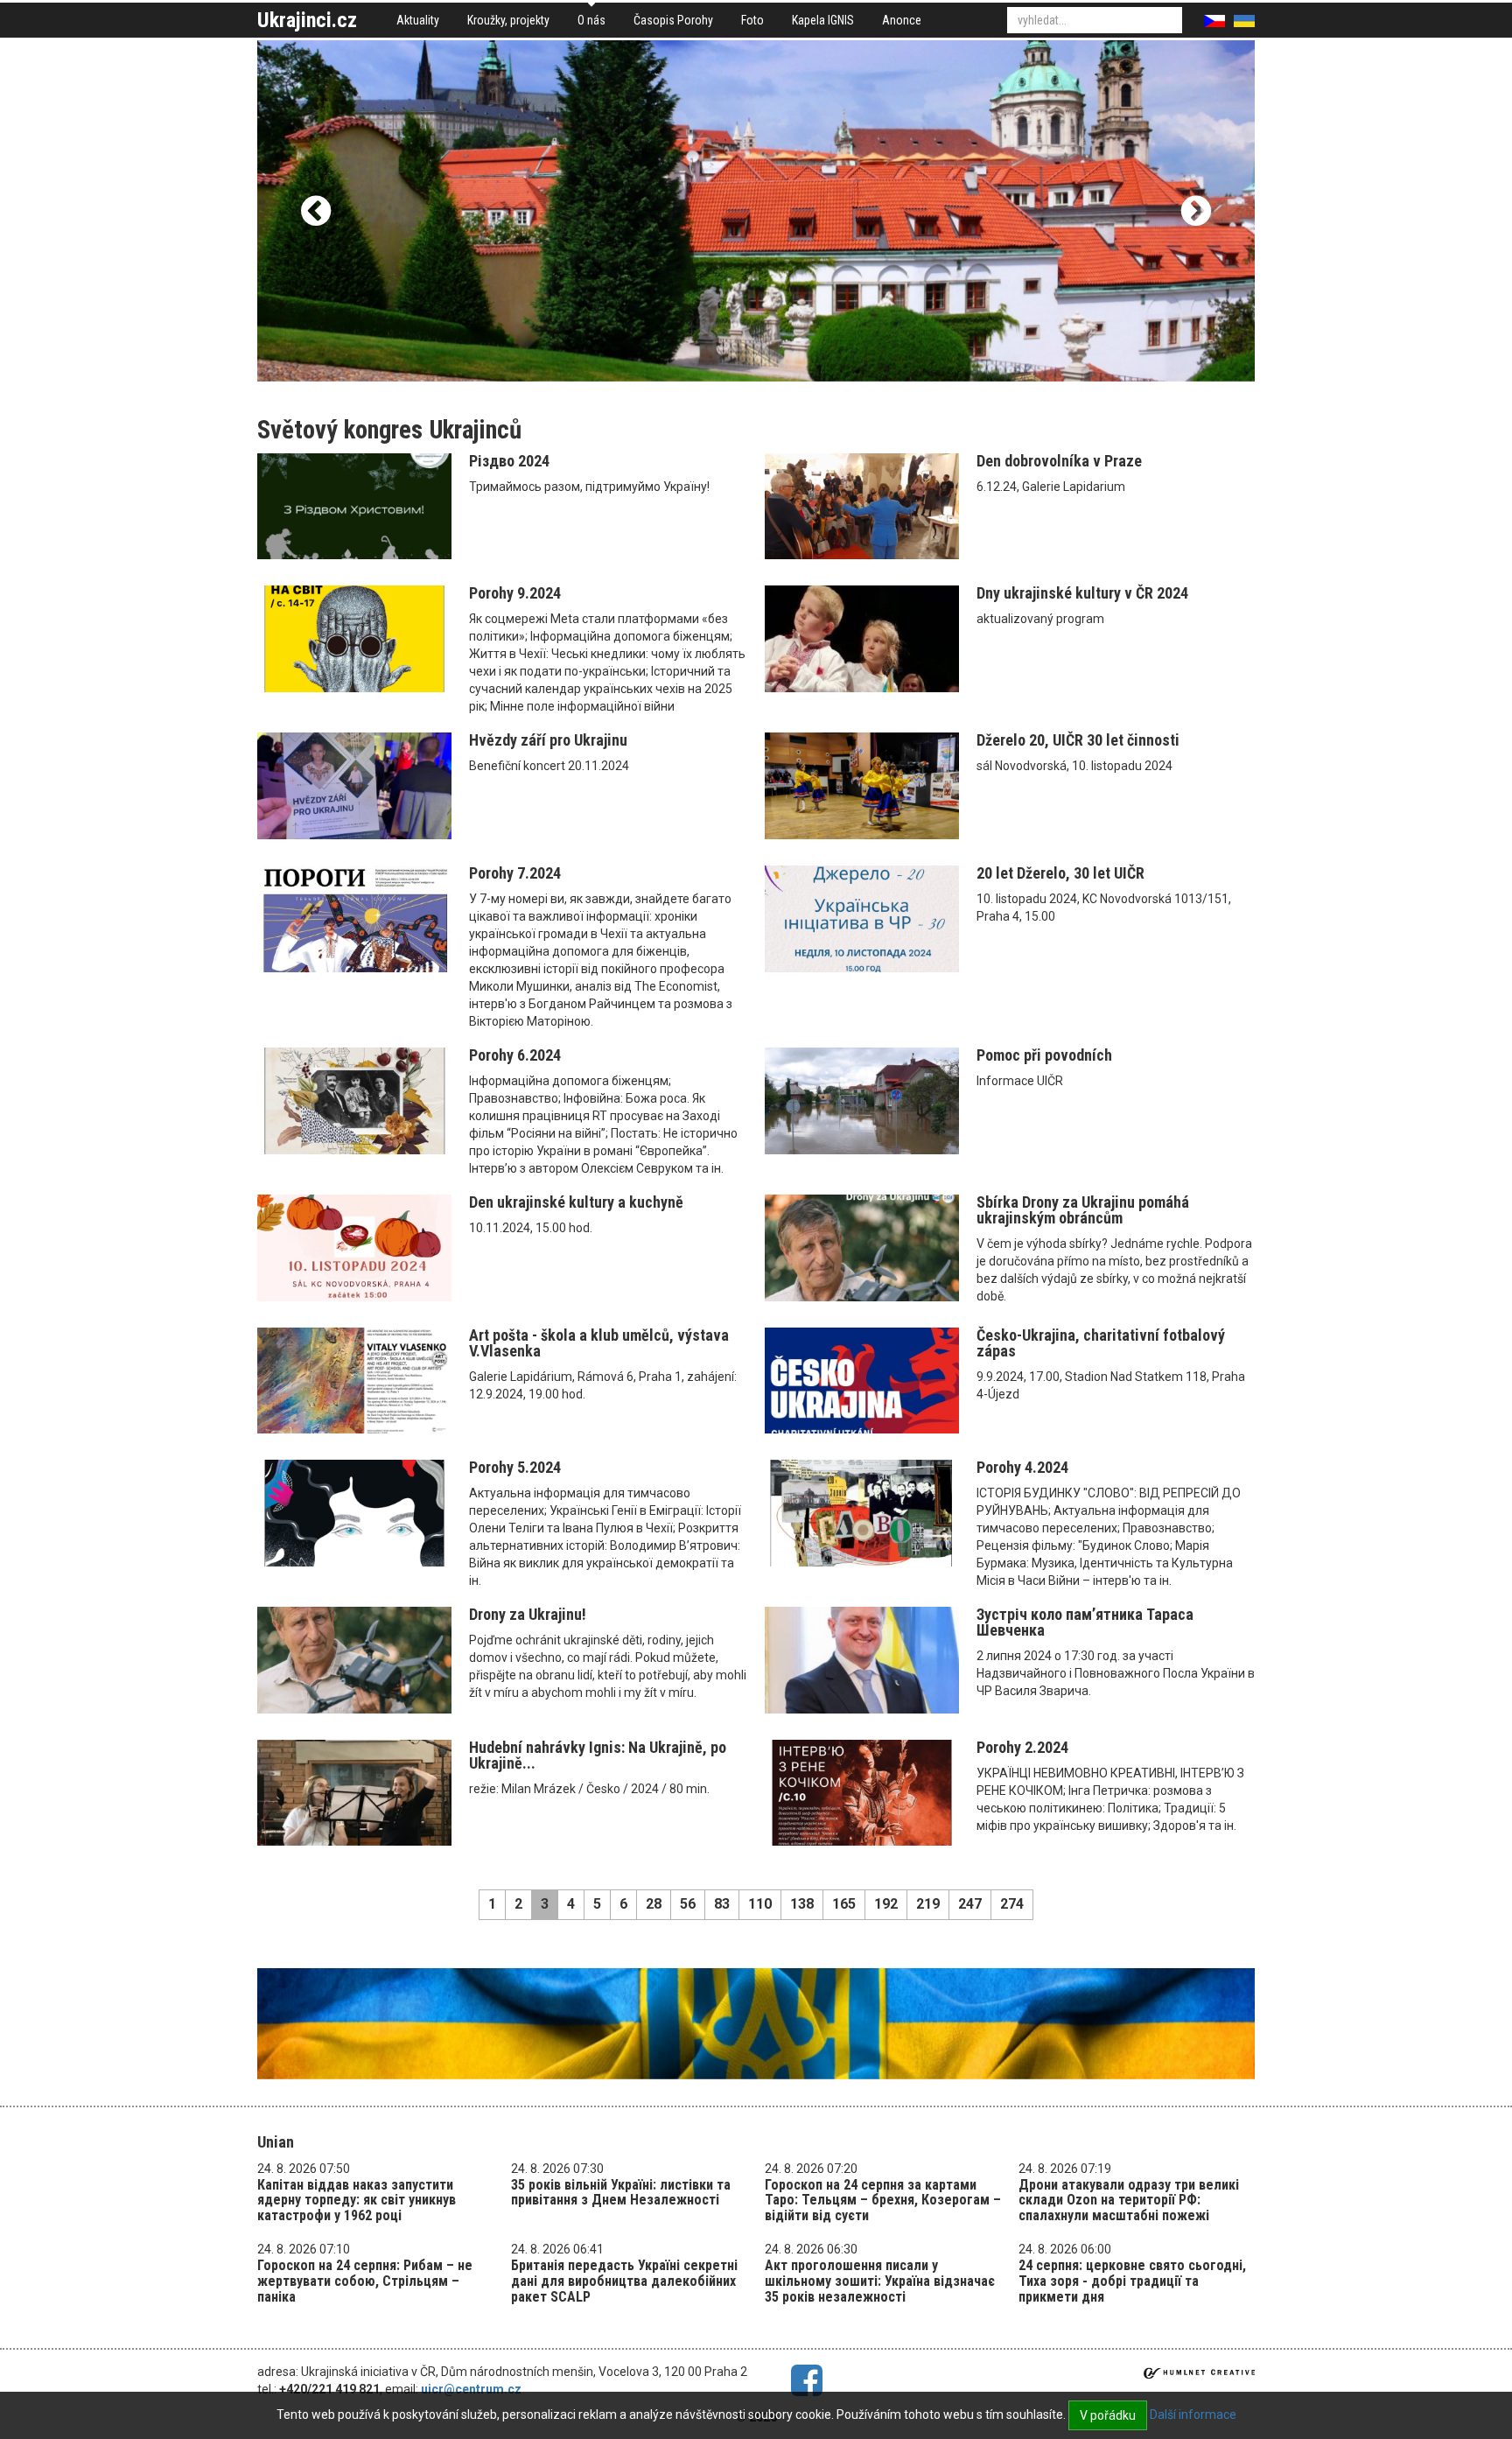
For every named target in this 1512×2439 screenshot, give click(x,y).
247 (970, 1904)
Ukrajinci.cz (307, 20)
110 (760, 1904)
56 (688, 1904)
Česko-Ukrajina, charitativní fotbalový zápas (1101, 1343)
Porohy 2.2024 (1022, 1747)
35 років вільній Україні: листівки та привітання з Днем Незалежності (621, 2193)
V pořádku (1108, 2415)
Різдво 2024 (509, 461)
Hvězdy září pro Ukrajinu (548, 740)
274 (1012, 1904)
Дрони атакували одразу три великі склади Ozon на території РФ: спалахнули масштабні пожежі (1129, 2200)
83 (722, 1904)
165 (844, 1904)
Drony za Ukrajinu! (528, 1614)
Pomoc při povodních (1044, 1055)
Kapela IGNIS (823, 20)
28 (654, 1904)
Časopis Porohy (673, 20)
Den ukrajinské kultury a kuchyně (576, 1202)
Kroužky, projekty (508, 20)
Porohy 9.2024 (515, 593)
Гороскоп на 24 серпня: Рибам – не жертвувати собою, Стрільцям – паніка (365, 2281)
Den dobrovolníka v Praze (1059, 461)
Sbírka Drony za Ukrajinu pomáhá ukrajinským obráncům (1083, 1210)
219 (928, 1904)
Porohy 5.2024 (515, 1467)
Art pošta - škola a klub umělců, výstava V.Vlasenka (599, 1343)
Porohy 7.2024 (515, 873)
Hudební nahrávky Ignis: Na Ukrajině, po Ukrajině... (598, 1755)
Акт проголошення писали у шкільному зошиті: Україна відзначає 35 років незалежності (880, 2281)
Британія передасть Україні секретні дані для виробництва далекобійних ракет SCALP (624, 2281)
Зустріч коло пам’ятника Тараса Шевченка (1085, 1622)
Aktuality (418, 20)
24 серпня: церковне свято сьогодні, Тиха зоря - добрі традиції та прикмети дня (1132, 2281)
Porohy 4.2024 (1022, 1467)
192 (886, 1904)
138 (802, 1904)
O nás (591, 20)
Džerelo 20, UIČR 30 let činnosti (1078, 740)
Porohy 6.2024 (515, 1055)
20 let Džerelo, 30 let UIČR (1060, 873)
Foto (752, 20)
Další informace (1193, 2414)
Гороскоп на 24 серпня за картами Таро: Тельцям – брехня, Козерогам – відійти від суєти (883, 2200)
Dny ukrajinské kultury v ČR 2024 (1082, 593)
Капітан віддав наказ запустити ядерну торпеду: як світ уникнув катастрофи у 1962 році (357, 2200)
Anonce (902, 20)
